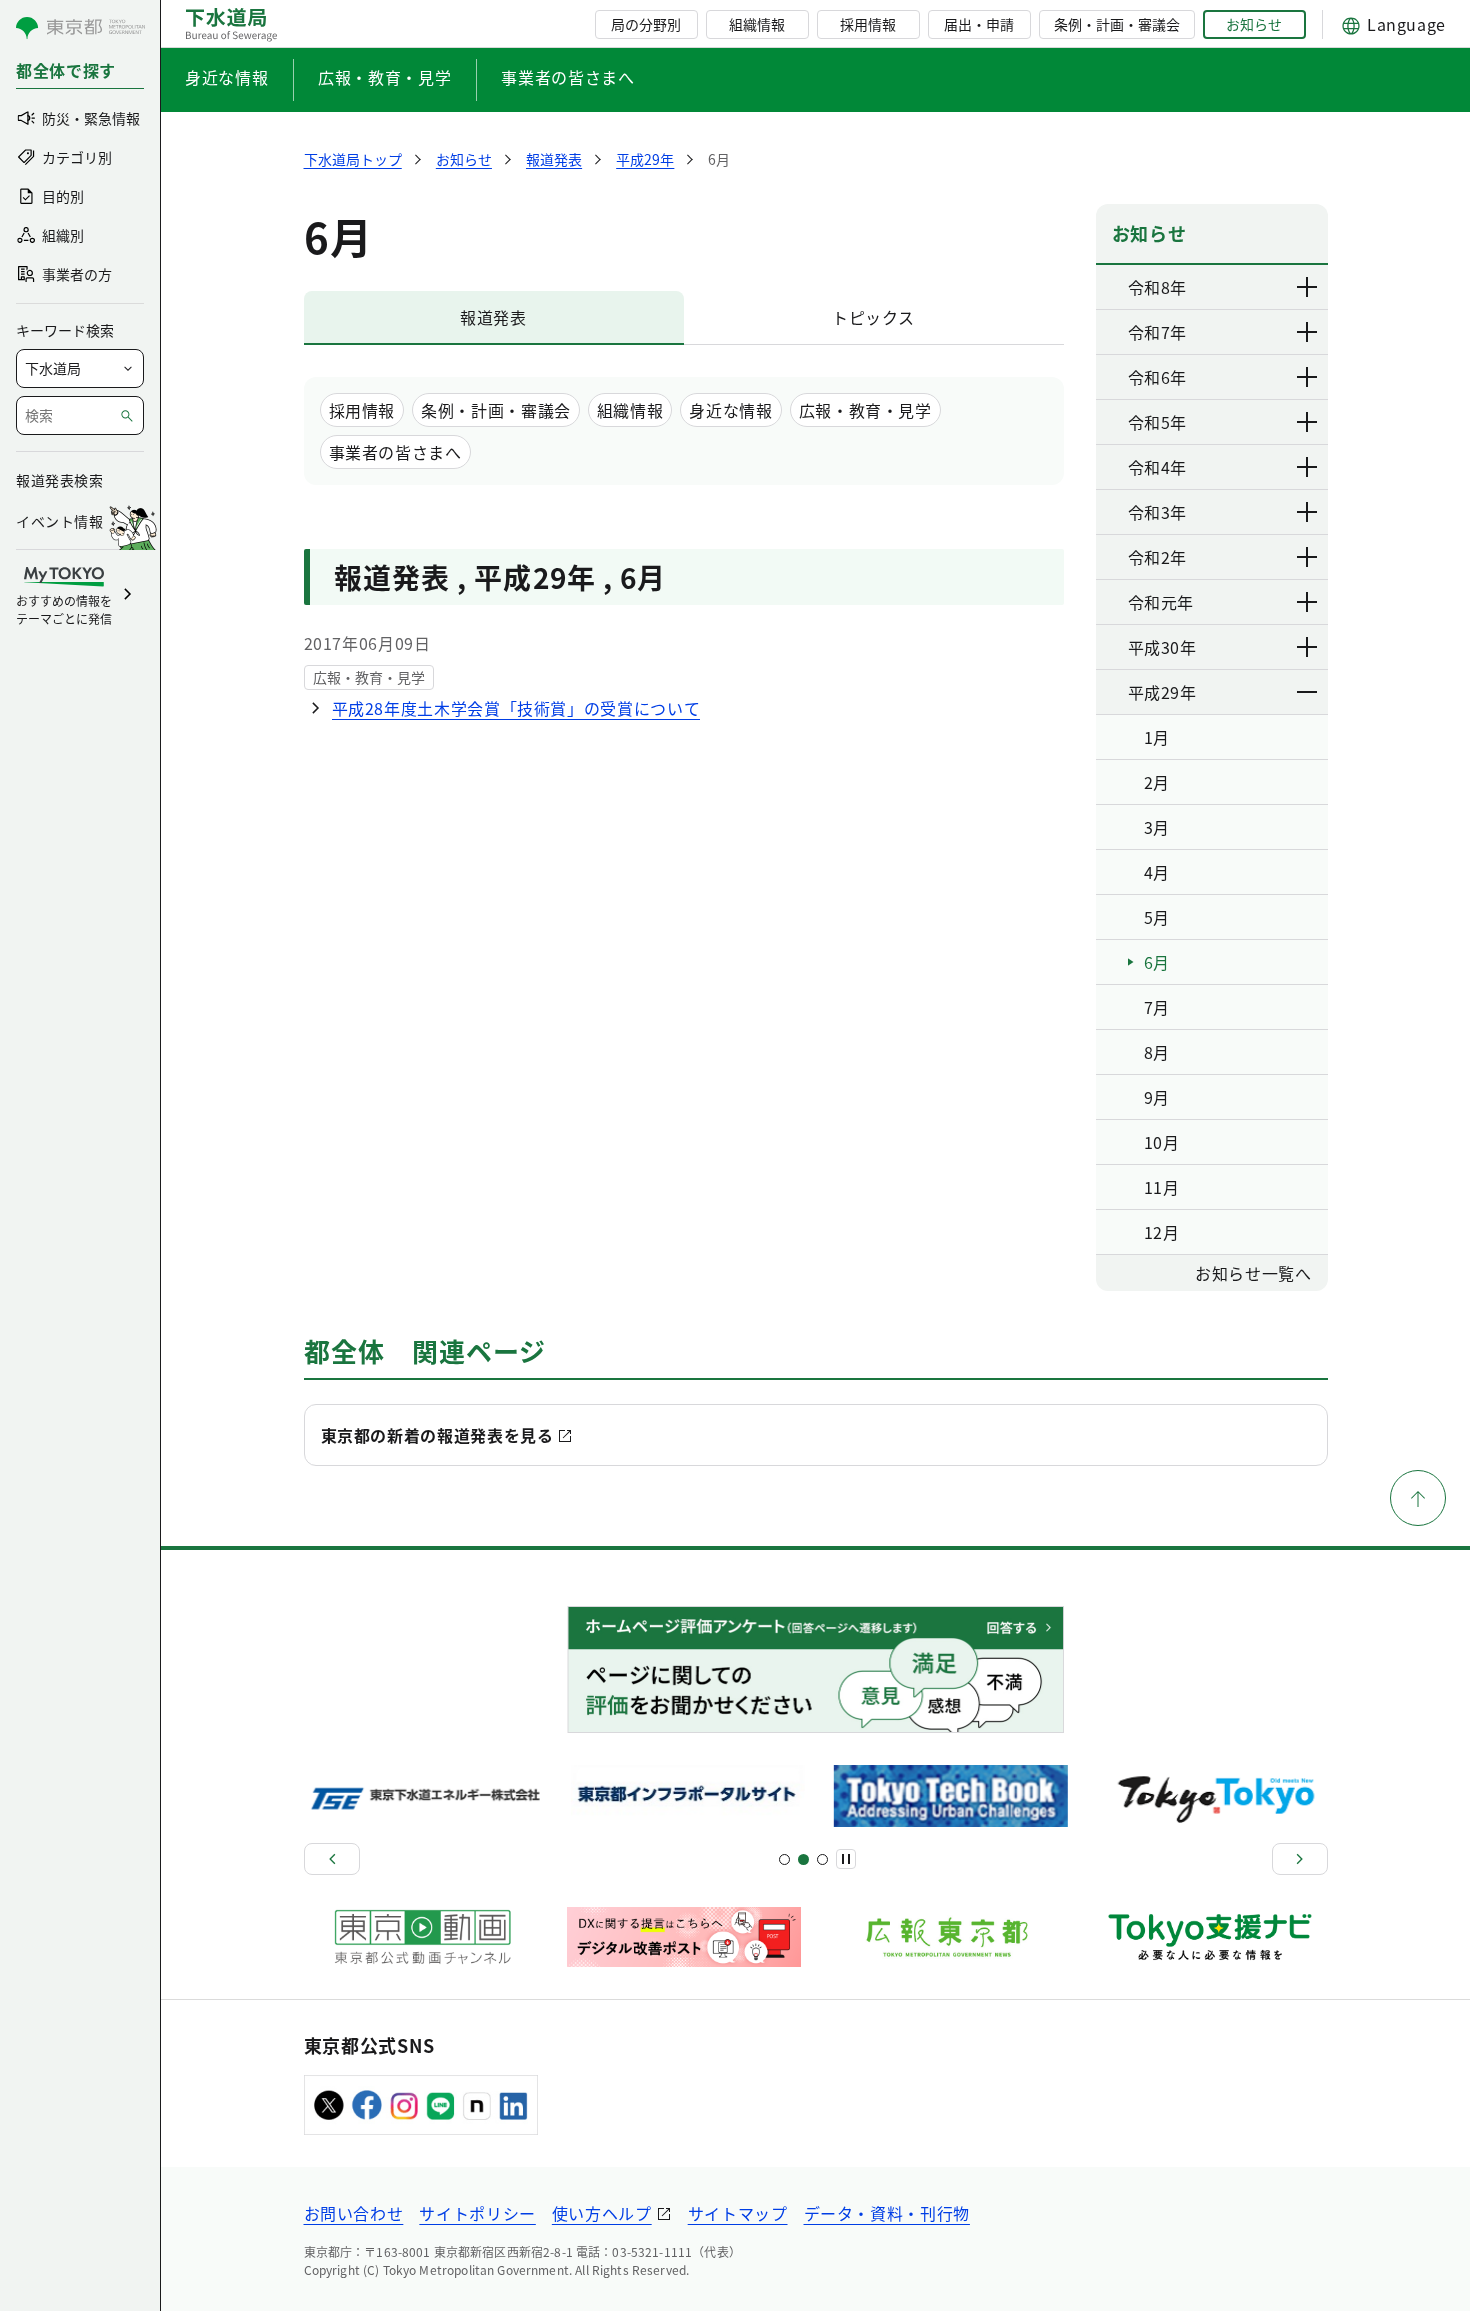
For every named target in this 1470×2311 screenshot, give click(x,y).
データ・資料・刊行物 (887, 2213)
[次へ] (1300, 1859)
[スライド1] (784, 1859)
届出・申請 (979, 24)
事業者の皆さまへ (567, 77)
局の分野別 (646, 24)
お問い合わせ (354, 2213)
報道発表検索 (59, 480)
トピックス (873, 317)
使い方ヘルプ (602, 2213)
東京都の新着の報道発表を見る (437, 1435)
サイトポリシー (477, 2213)
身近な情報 (226, 77)
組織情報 (757, 24)
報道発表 (493, 317)
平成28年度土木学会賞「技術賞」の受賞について (516, 708)
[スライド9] (822, 1859)
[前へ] (332, 1859)
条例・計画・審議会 (1117, 24)
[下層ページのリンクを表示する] (1308, 287)
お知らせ (1254, 24)
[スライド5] (803, 1859)
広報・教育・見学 (384, 77)
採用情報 (868, 24)
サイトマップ (738, 2213)
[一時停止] (846, 1859)
